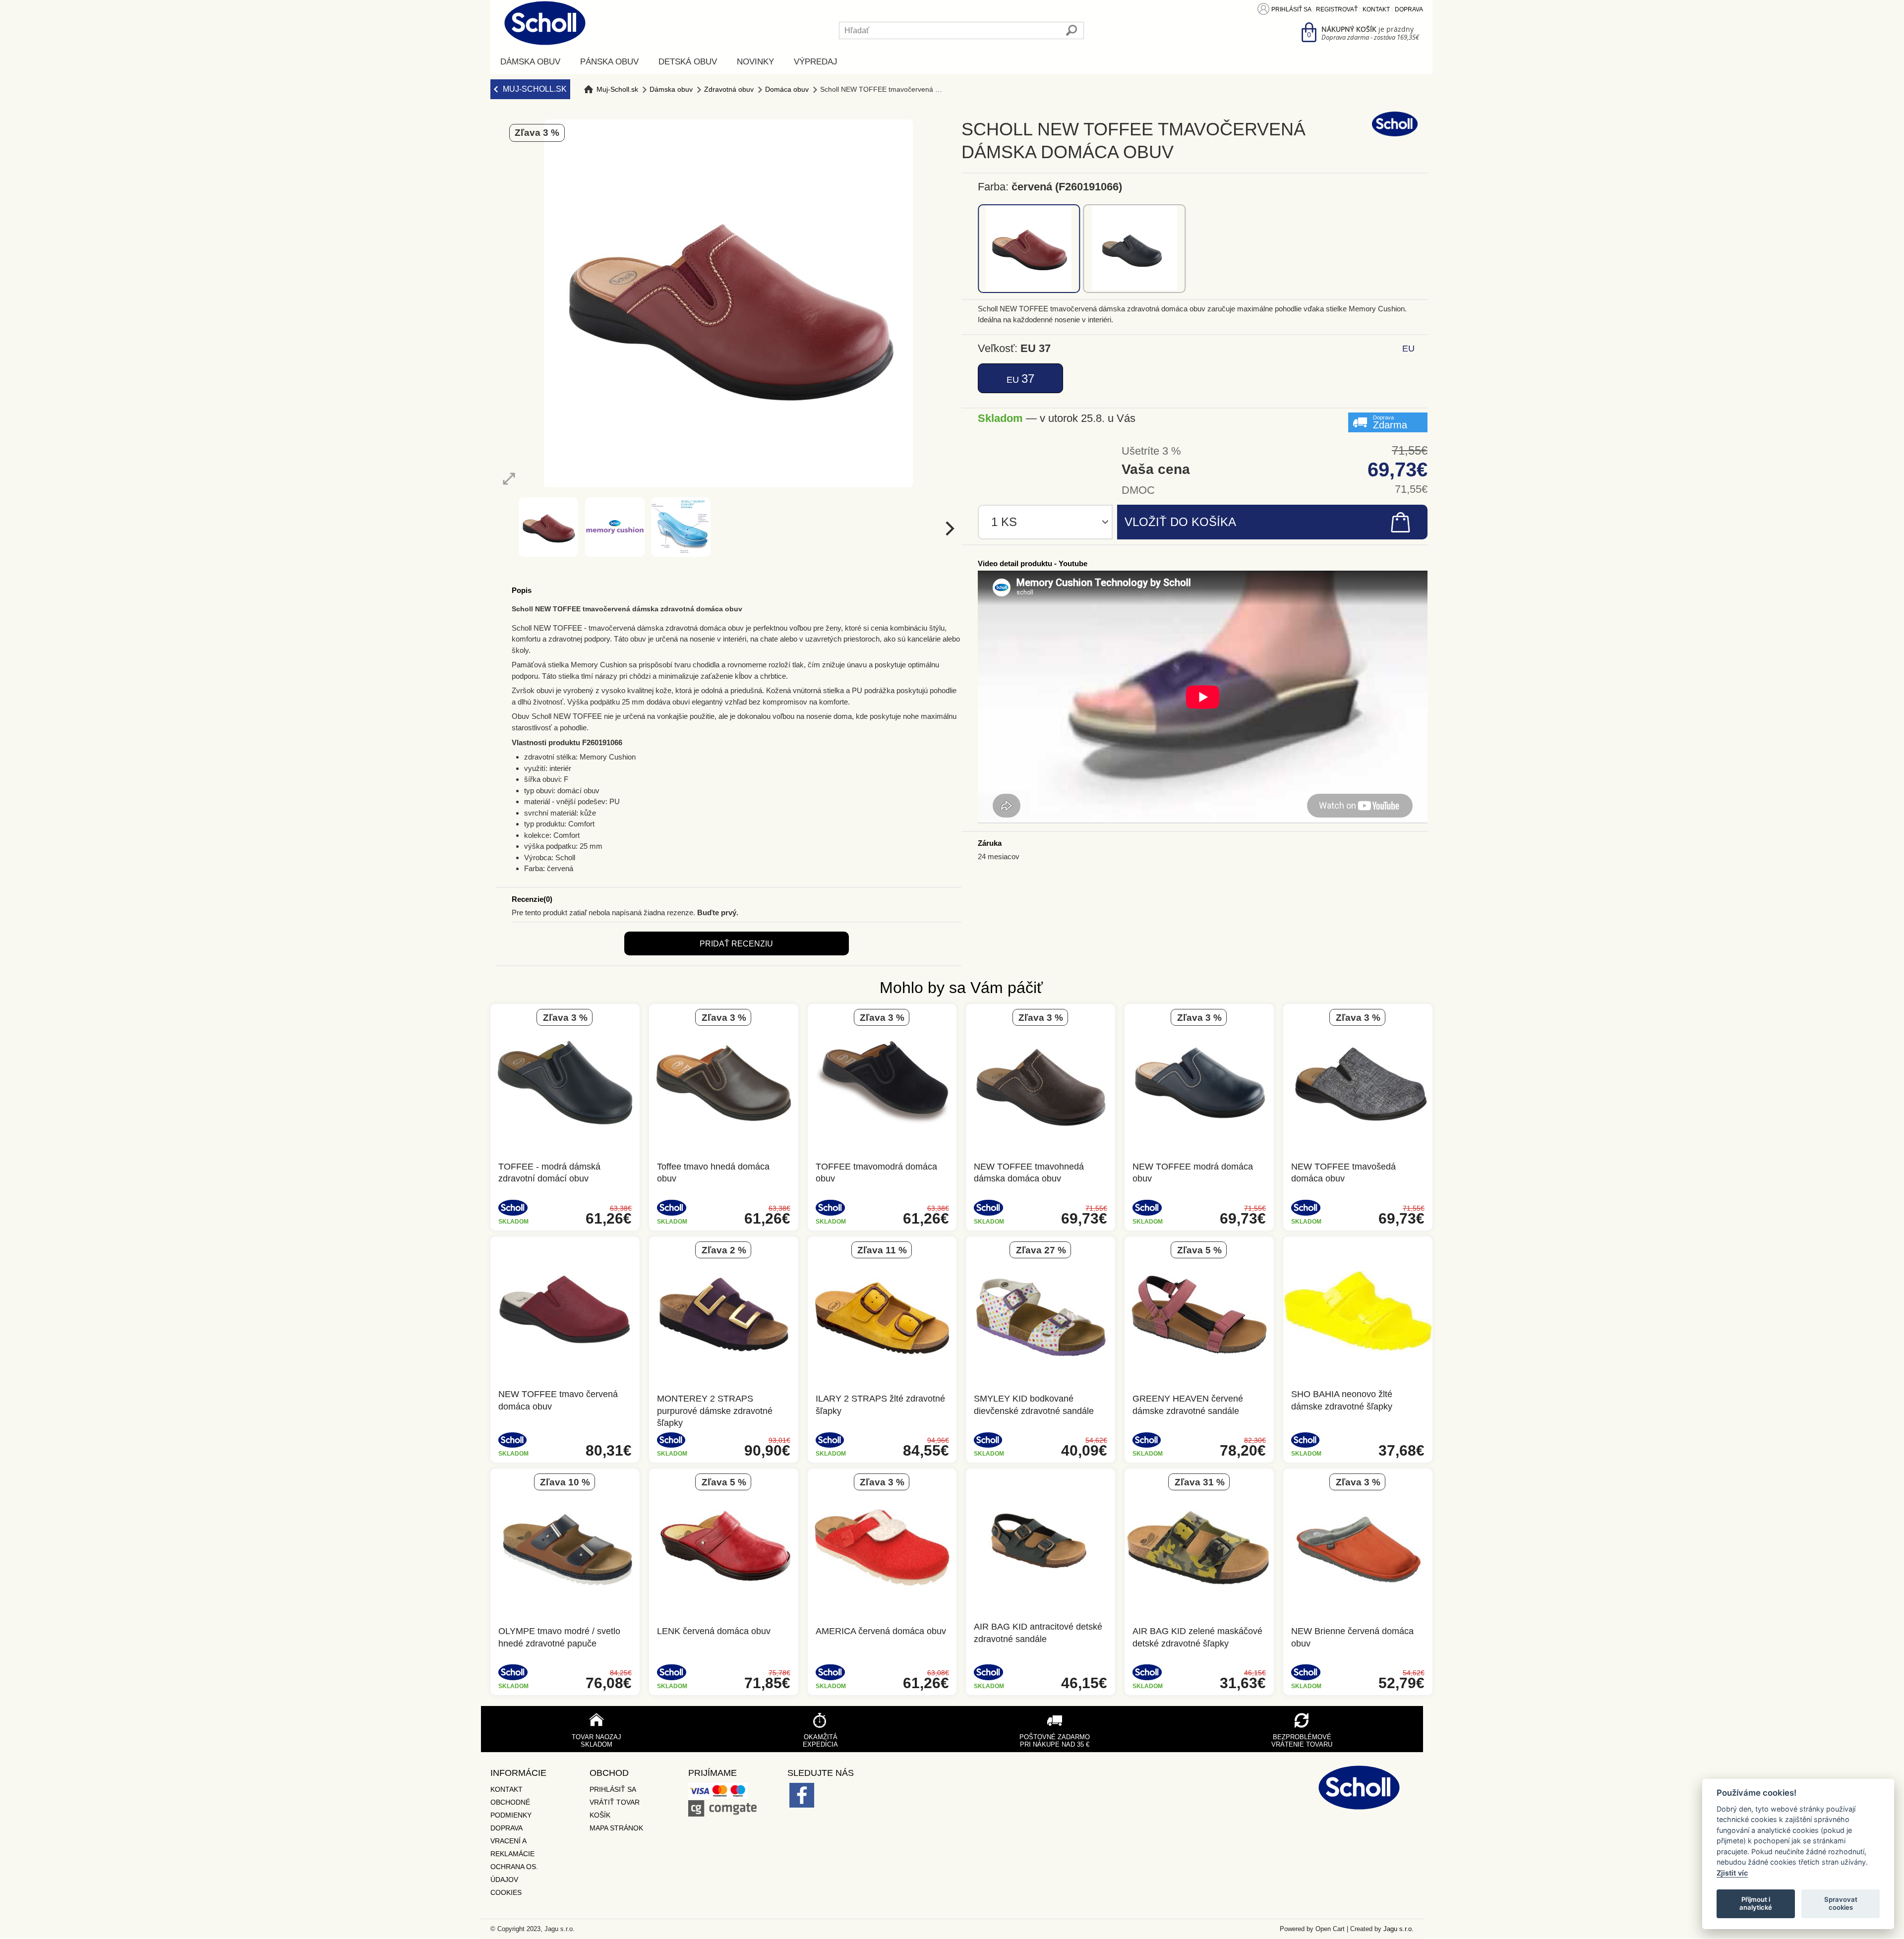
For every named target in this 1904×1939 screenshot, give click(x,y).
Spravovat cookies (1841, 1903)
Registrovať (1337, 9)
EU (1408, 349)
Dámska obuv (530, 62)
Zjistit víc (1732, 1873)
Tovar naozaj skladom (596, 1741)
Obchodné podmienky (511, 1809)
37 (1020, 379)
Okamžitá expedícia (820, 1741)
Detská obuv (688, 62)
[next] (949, 528)
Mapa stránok (616, 1828)
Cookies (506, 1892)
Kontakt (1376, 9)
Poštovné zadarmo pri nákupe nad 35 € (1055, 1741)
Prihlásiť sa (1291, 9)
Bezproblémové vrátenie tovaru (1302, 1741)
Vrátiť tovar (615, 1802)
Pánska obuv (609, 62)
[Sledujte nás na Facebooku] (802, 1797)
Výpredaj (816, 62)
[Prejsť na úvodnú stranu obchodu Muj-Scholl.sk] (545, 23)
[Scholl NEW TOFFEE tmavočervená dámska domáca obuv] (509, 479)
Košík (600, 1815)
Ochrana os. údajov (514, 1873)
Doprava (1409, 9)
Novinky (755, 62)
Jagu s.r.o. (1398, 1929)
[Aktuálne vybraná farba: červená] (1029, 249)
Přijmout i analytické (1756, 1903)
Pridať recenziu (736, 944)
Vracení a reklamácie (512, 1847)
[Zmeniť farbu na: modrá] (1135, 249)
